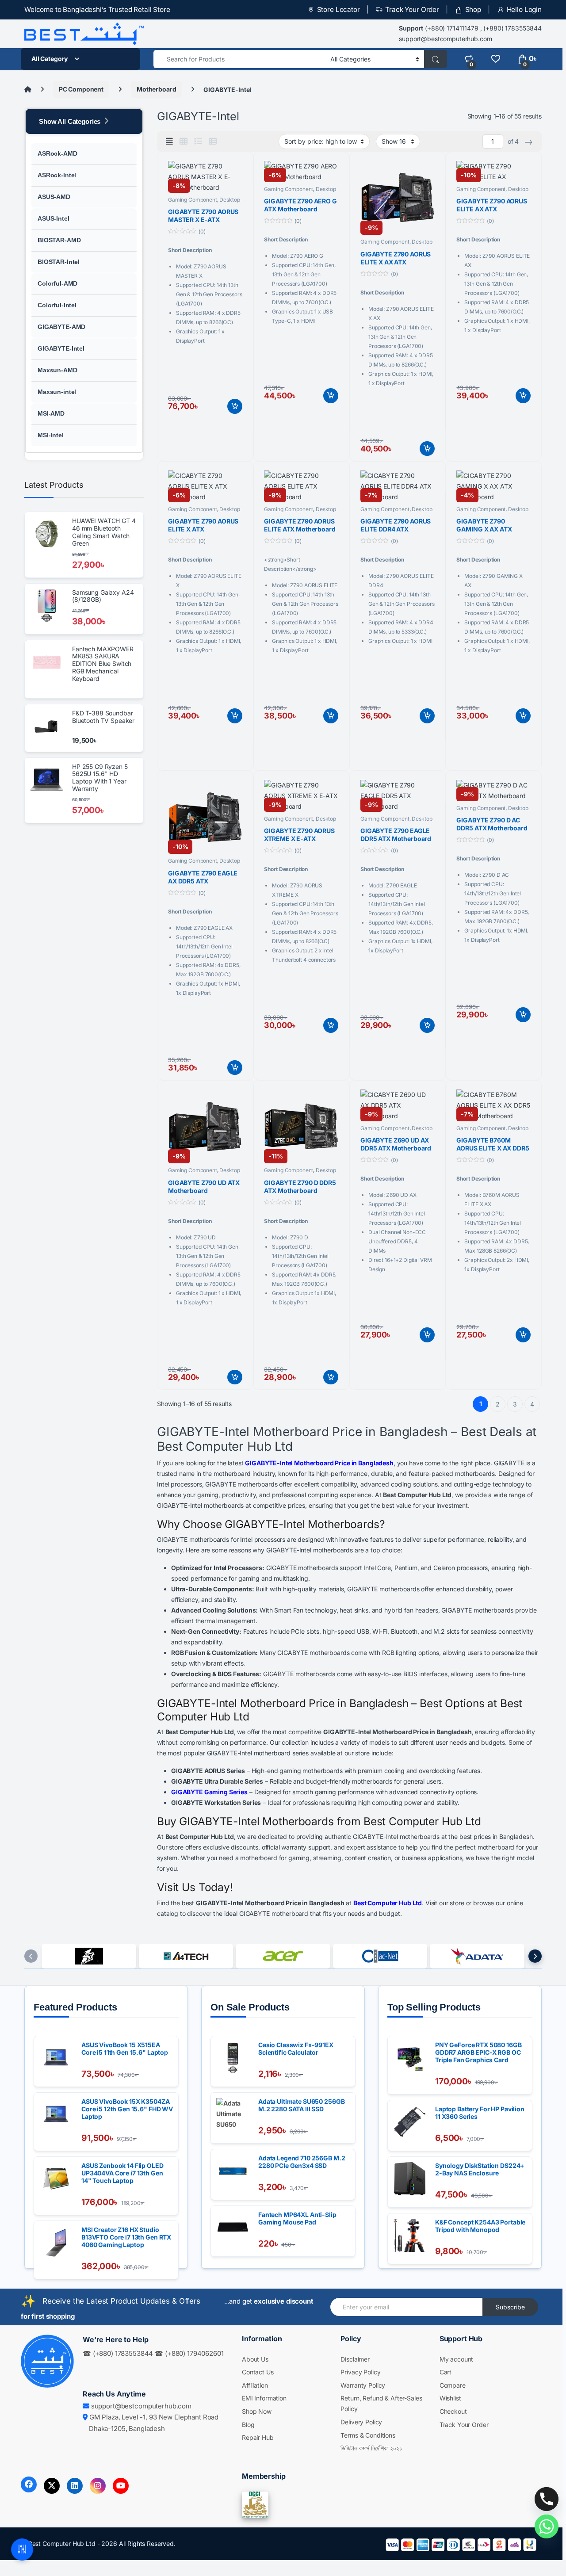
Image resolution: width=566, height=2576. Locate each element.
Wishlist (450, 2398)
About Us (255, 2359)
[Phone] (547, 2499)
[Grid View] (184, 141)
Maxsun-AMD (57, 370)
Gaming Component (193, 200)
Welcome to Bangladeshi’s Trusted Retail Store (97, 10)
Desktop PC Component (204, 203)
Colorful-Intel (57, 305)
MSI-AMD (51, 413)
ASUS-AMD (54, 197)
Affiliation (255, 2385)
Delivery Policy (361, 2422)
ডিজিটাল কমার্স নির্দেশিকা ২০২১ (371, 2448)
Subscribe (510, 2307)
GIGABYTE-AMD (61, 327)
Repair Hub (258, 2437)
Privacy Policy (360, 2372)
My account (457, 2359)
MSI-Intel (51, 435)
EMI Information (264, 2398)
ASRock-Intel (57, 175)
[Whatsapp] (547, 2526)
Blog (248, 2425)
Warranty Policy (363, 2385)
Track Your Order (412, 10)
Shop (473, 10)
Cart (446, 2372)
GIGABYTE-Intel (61, 348)
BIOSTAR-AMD (59, 240)
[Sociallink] (29, 2484)
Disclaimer (355, 2359)
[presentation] (31, 1956)
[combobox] (239, 59)
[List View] (198, 141)
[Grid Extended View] (169, 141)
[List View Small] (213, 141)
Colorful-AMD (57, 283)
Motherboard (156, 89)
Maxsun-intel (57, 392)
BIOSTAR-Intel (59, 262)
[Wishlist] (495, 59)
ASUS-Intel (54, 218)
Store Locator (338, 10)
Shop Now (257, 2411)
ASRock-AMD (57, 153)
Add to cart (235, 406)
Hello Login (524, 10)
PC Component (81, 89)
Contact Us (258, 2372)
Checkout (453, 2411)
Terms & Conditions (368, 2435)
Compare (453, 2385)
